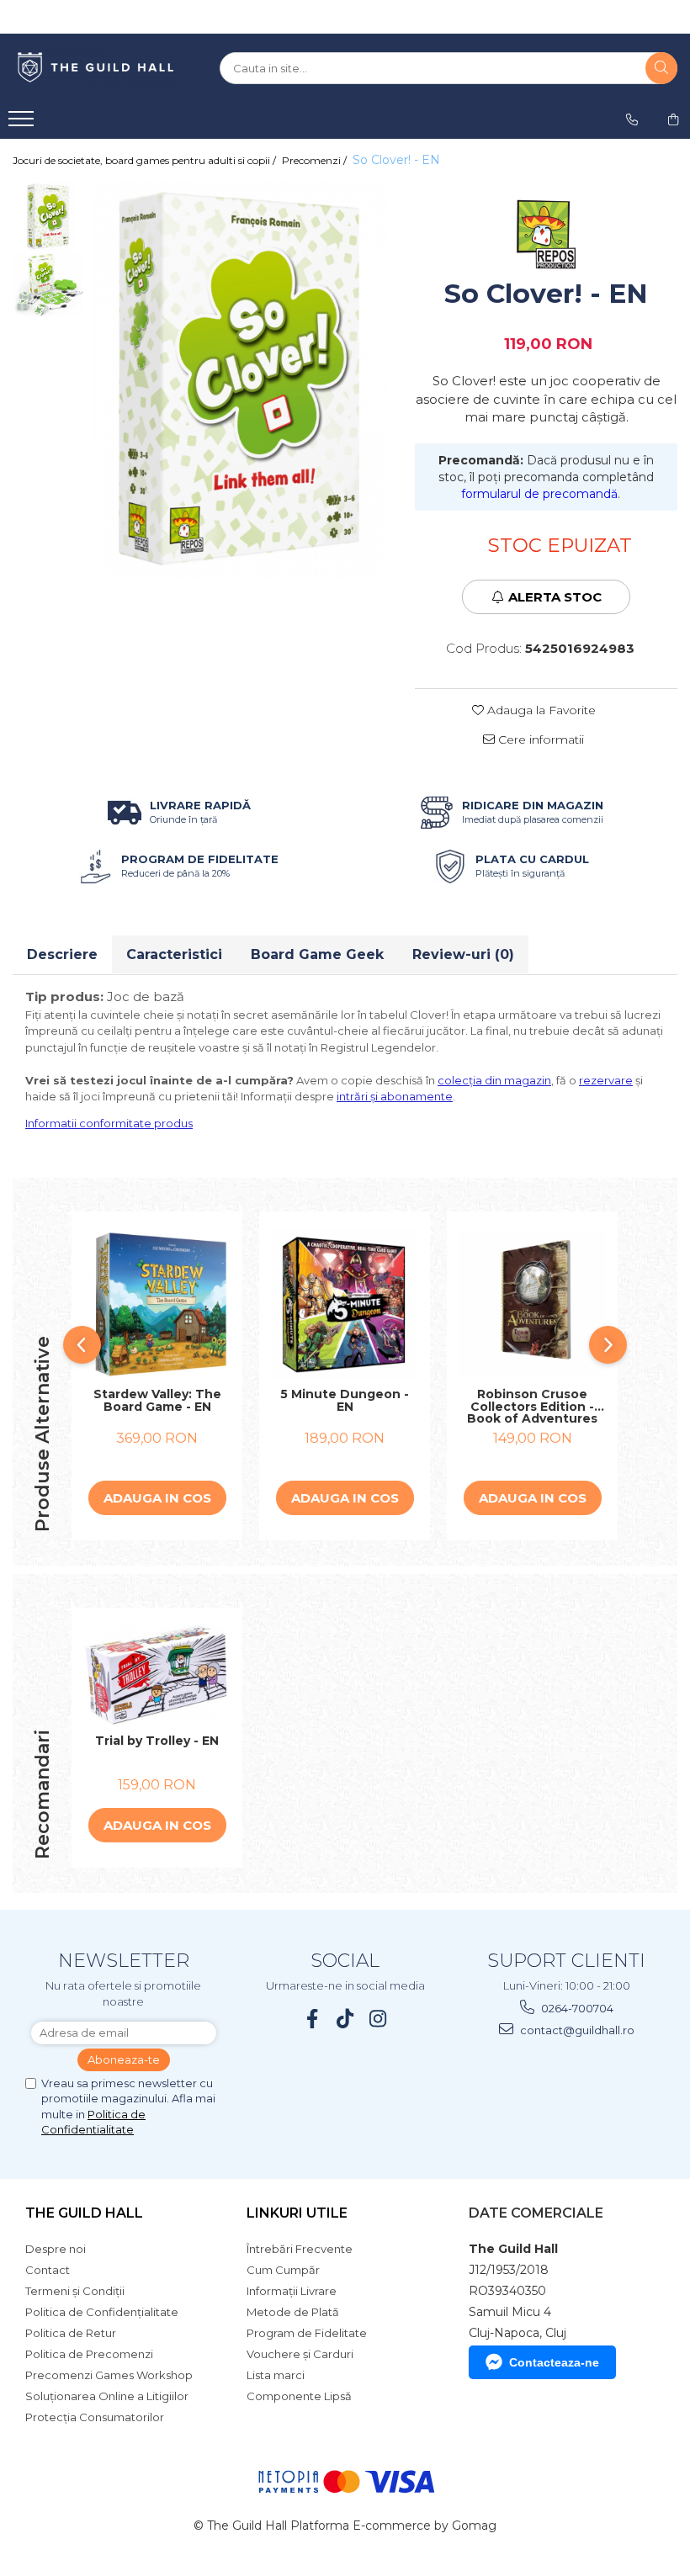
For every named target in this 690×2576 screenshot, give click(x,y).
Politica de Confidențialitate (102, 2312)
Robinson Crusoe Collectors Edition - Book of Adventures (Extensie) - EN (532, 1407)
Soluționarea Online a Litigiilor (107, 2396)
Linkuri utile (297, 2213)
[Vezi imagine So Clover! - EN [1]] (48, 285)
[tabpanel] (241, 380)
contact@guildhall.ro (576, 2030)
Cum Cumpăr (283, 2270)
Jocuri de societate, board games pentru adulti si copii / (146, 160)
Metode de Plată (293, 2312)
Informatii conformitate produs (109, 1123)
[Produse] (23, 124)
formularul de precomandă (539, 494)
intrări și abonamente (395, 1096)
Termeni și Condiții (75, 2291)
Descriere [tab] (62, 954)
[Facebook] (313, 2019)
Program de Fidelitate (307, 2333)
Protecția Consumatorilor (95, 2417)
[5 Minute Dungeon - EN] (345, 1304)
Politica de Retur (71, 2333)
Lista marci (276, 2375)
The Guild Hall (84, 2213)
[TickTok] (345, 2019)
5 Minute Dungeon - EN (345, 1401)
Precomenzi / (316, 160)
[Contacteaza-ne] (632, 119)
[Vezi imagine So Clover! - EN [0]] (48, 217)
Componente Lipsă (299, 2396)
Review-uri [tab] (463, 954)
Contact (48, 2270)
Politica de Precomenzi (89, 2354)
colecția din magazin (494, 1080)
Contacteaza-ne (554, 2362)
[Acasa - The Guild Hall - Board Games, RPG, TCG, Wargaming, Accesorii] (97, 68)
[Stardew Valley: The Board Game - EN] (157, 1304)
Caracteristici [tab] (174, 954)
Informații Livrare (292, 2291)
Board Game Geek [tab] (317, 954)
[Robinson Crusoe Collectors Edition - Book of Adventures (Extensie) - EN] (532, 1304)
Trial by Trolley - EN (157, 1741)
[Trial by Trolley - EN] (157, 1675)
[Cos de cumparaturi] (673, 119)
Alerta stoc (555, 597)
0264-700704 (576, 2008)
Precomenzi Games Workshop (109, 2375)
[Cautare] (661, 68)
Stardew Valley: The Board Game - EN (157, 1401)
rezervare (606, 1080)
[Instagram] (378, 2019)
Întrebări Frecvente (300, 2249)
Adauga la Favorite (540, 710)
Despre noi (56, 2249)
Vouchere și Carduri (300, 2354)
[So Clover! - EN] (241, 380)
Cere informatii (539, 739)
